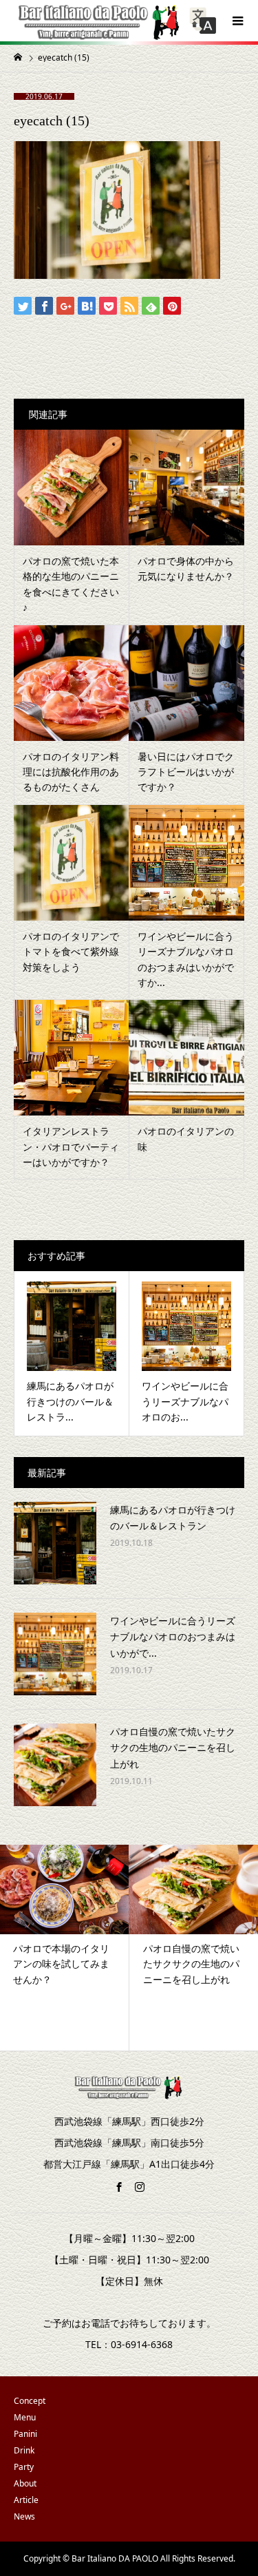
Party (24, 2467)
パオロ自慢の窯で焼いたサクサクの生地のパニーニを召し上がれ (173, 1748)
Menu (25, 2417)
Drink (24, 2450)
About (25, 2483)
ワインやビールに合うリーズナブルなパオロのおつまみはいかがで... (173, 1637)
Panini (25, 2434)
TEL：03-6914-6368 (129, 2344)
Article (26, 2500)
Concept (30, 2401)
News (24, 2516)
